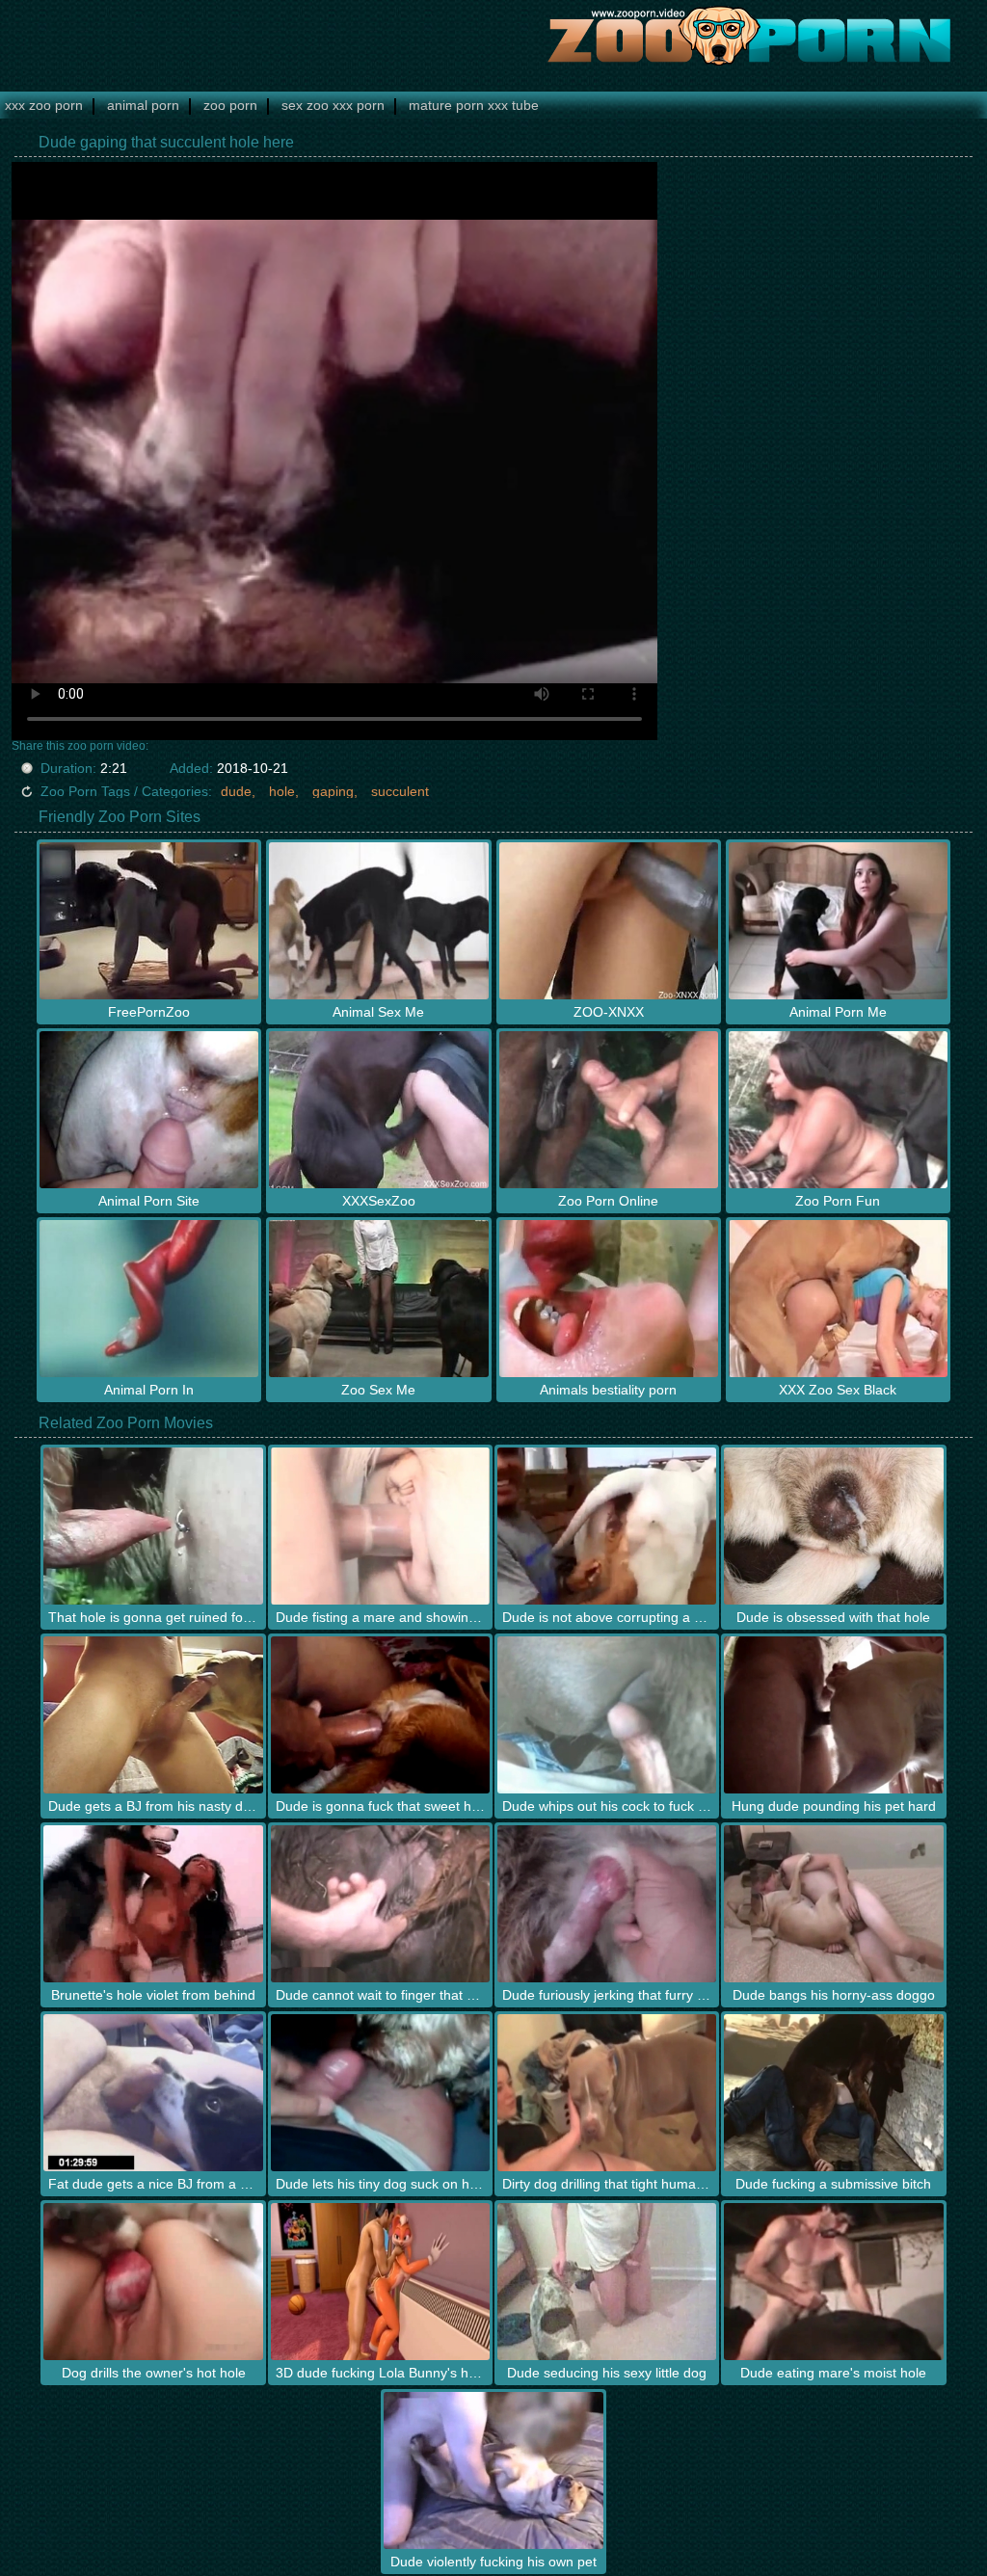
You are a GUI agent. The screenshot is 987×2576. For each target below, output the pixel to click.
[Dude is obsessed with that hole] (833, 1526)
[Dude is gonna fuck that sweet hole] (380, 1715)
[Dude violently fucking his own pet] (493, 2470)
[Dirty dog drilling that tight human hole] (607, 2093)
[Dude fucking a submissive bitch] (833, 2093)
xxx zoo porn (44, 105)
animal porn (143, 105)
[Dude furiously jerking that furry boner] (607, 1904)
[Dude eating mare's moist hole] (833, 2282)
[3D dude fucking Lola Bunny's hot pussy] (380, 2282)
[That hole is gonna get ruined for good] (153, 1526)
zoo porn (230, 105)
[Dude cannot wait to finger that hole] (380, 1904)
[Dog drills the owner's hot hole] (153, 2282)
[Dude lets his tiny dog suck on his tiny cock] (380, 2093)
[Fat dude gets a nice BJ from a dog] (153, 2093)
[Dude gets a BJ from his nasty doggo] (153, 1715)
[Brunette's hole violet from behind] (153, 1904)
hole (282, 791)
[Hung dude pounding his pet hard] (833, 1715)
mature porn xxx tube (474, 105)
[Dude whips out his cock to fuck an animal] (607, 1715)
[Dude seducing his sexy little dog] (607, 2282)
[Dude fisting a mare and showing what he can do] (380, 1526)
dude (236, 791)
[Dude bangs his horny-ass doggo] (833, 1904)
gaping (333, 791)
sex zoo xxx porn (333, 105)
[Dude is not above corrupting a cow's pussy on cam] (607, 1526)
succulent (400, 791)
